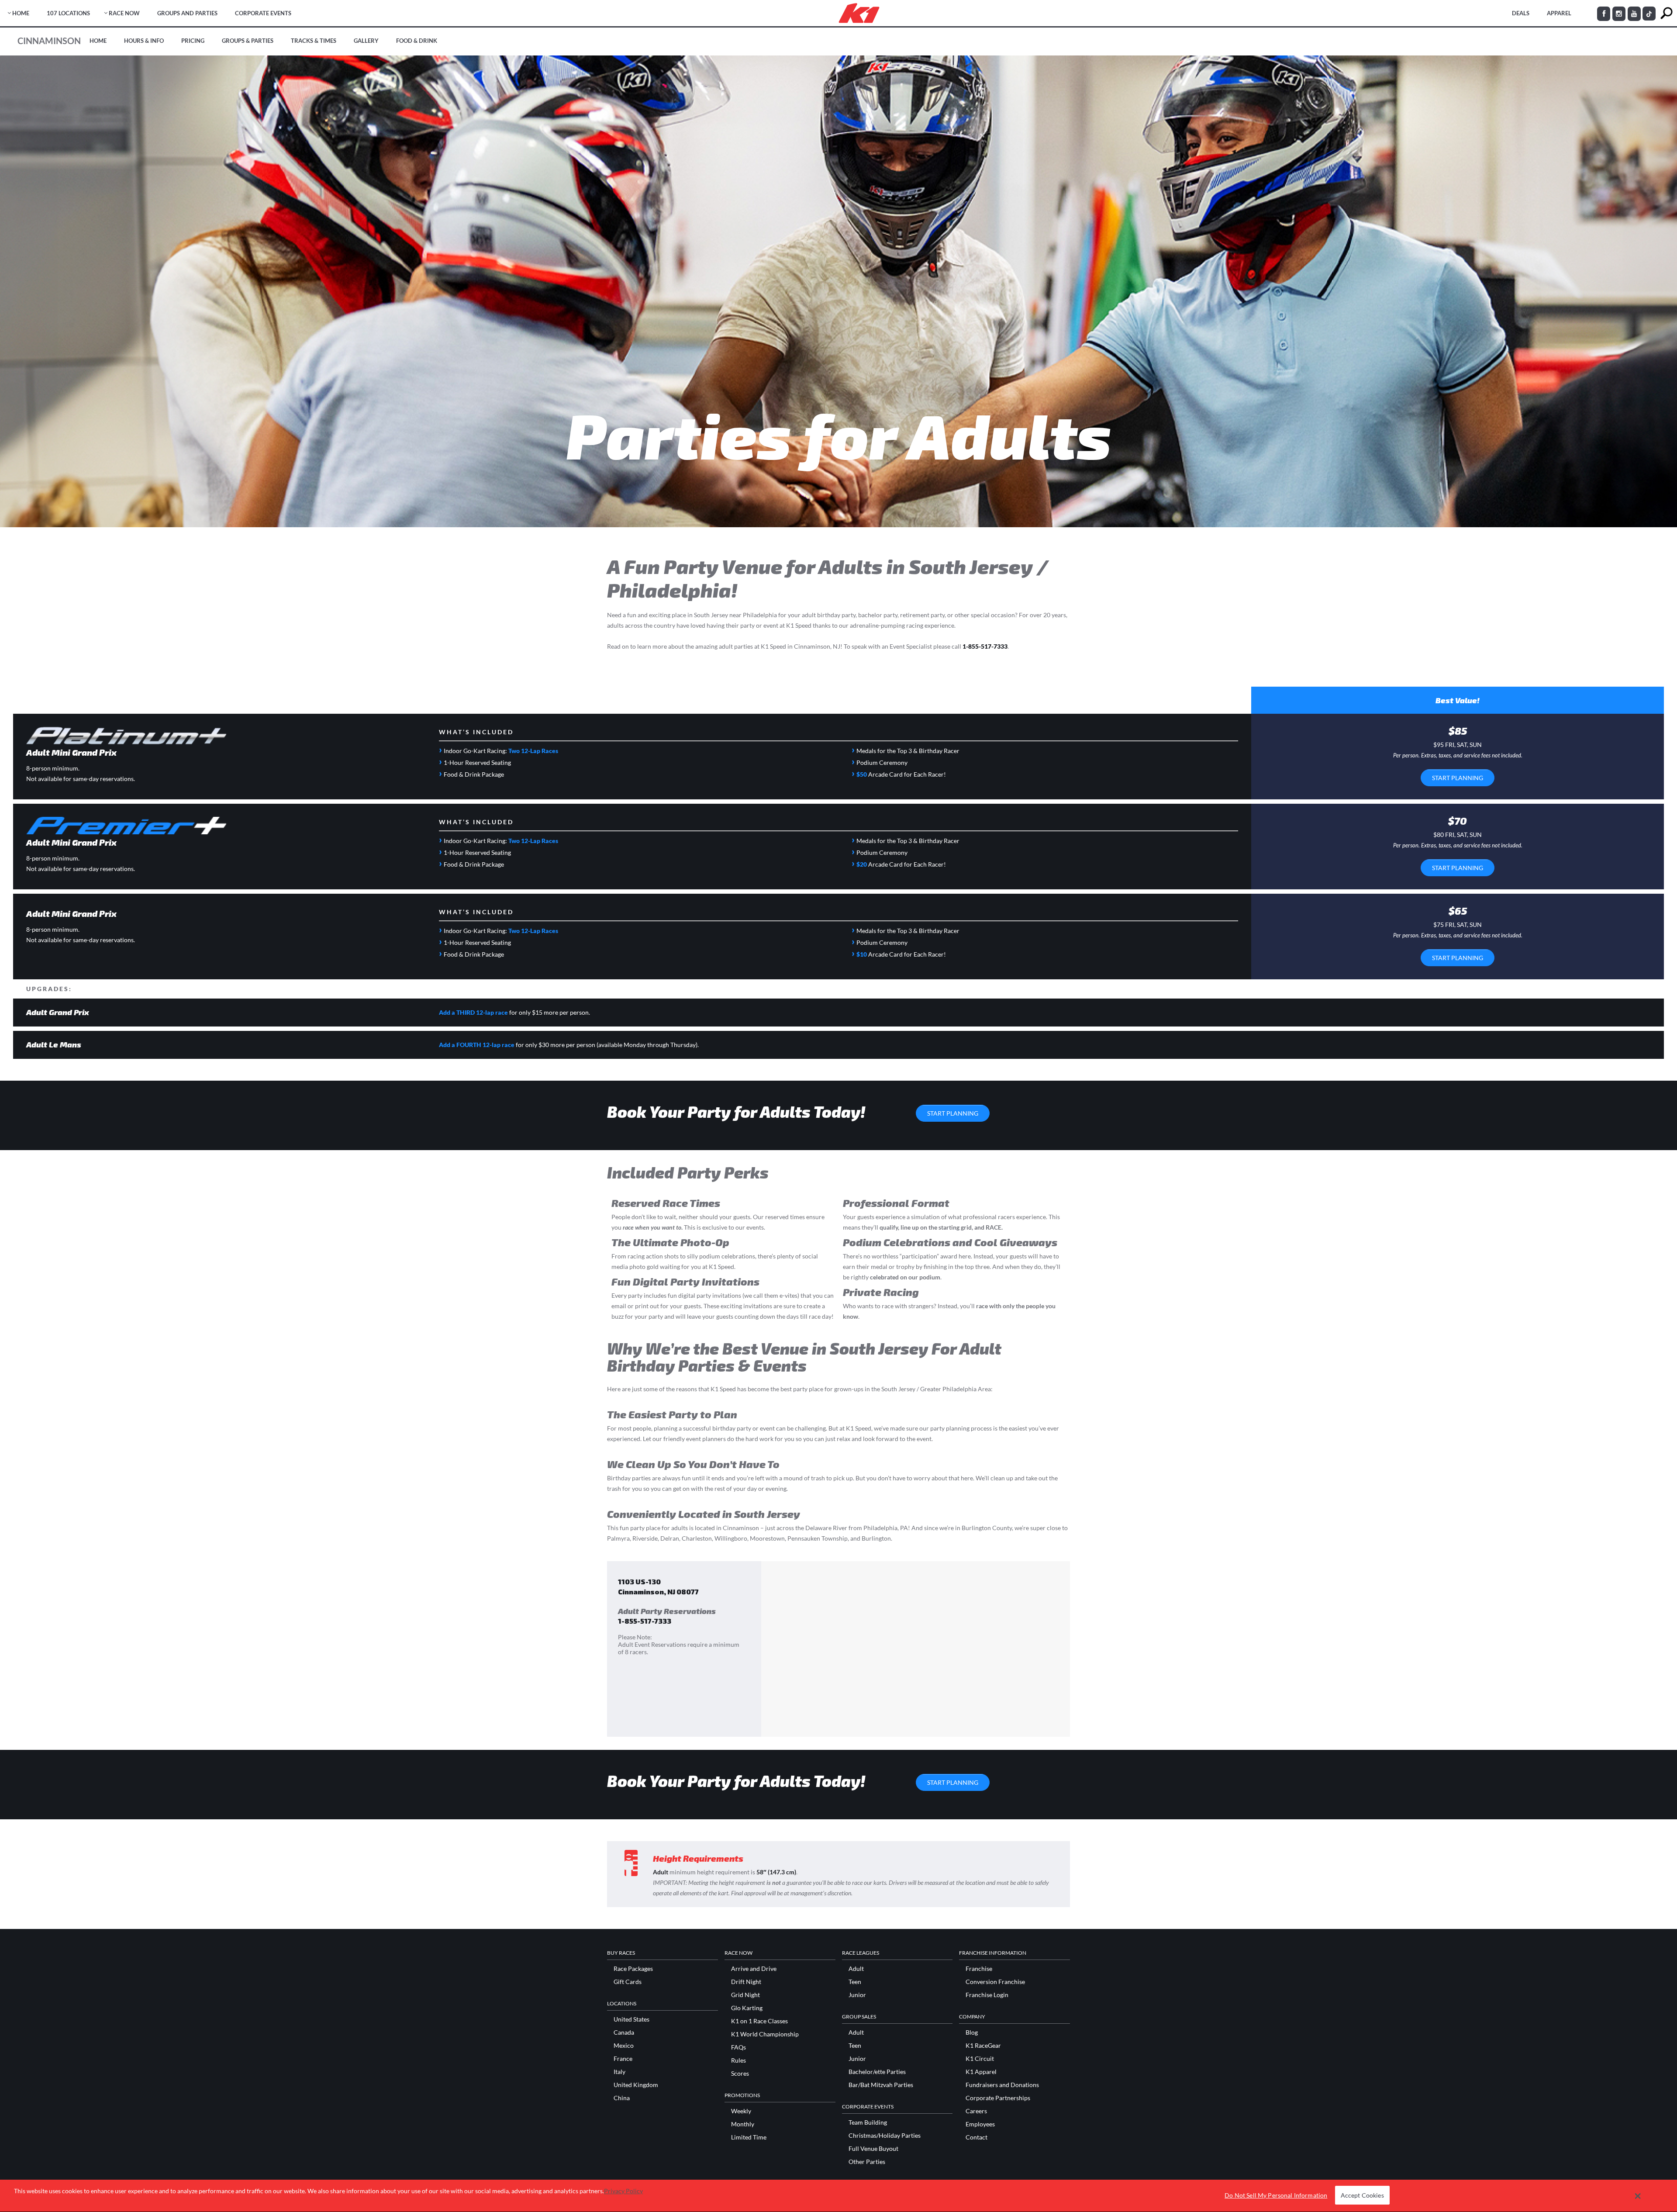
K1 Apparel (981, 2072)
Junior (857, 1995)
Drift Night (746, 1982)
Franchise (979, 1969)
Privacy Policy (623, 2191)
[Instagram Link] (1619, 14)
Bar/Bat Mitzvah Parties (881, 2085)
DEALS (1521, 13)
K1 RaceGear (983, 2046)
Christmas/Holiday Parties (885, 2136)
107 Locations (68, 13)
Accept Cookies (1362, 2196)
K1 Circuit (980, 2059)
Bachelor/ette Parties (877, 2072)
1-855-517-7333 (985, 646)
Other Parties (867, 2162)
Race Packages (633, 1969)
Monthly (743, 2124)
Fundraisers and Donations (1002, 2085)
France (623, 2059)
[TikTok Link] (1649, 14)
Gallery (366, 41)
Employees (980, 2124)
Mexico (624, 2046)
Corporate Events (263, 13)
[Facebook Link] (1604, 14)
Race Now (124, 13)
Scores (740, 2074)
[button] (1638, 2196)
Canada (624, 2032)
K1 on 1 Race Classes (759, 2021)
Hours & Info (144, 41)
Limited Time (749, 2137)
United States (631, 2019)
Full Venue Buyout (873, 2149)
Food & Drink (417, 41)
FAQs (738, 2047)
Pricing (193, 41)
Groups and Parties (187, 13)
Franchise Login (987, 1995)
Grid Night (745, 1995)
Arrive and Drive (754, 1969)
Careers (976, 2111)
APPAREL (1559, 13)
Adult (856, 1969)
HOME (21, 13)
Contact (977, 2137)
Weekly (741, 2111)
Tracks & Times (314, 41)
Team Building (868, 2122)
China (622, 2098)
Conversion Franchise (995, 1982)
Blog (972, 2032)
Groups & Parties (248, 41)
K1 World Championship (765, 2034)
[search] (1666, 13)
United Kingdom (636, 2085)
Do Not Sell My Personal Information (1276, 2196)
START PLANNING (1458, 778)
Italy (619, 2072)
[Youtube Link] (1634, 14)
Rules (738, 2060)
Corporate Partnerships (998, 2098)
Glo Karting (747, 2008)
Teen (855, 1982)
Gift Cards (628, 1982)
